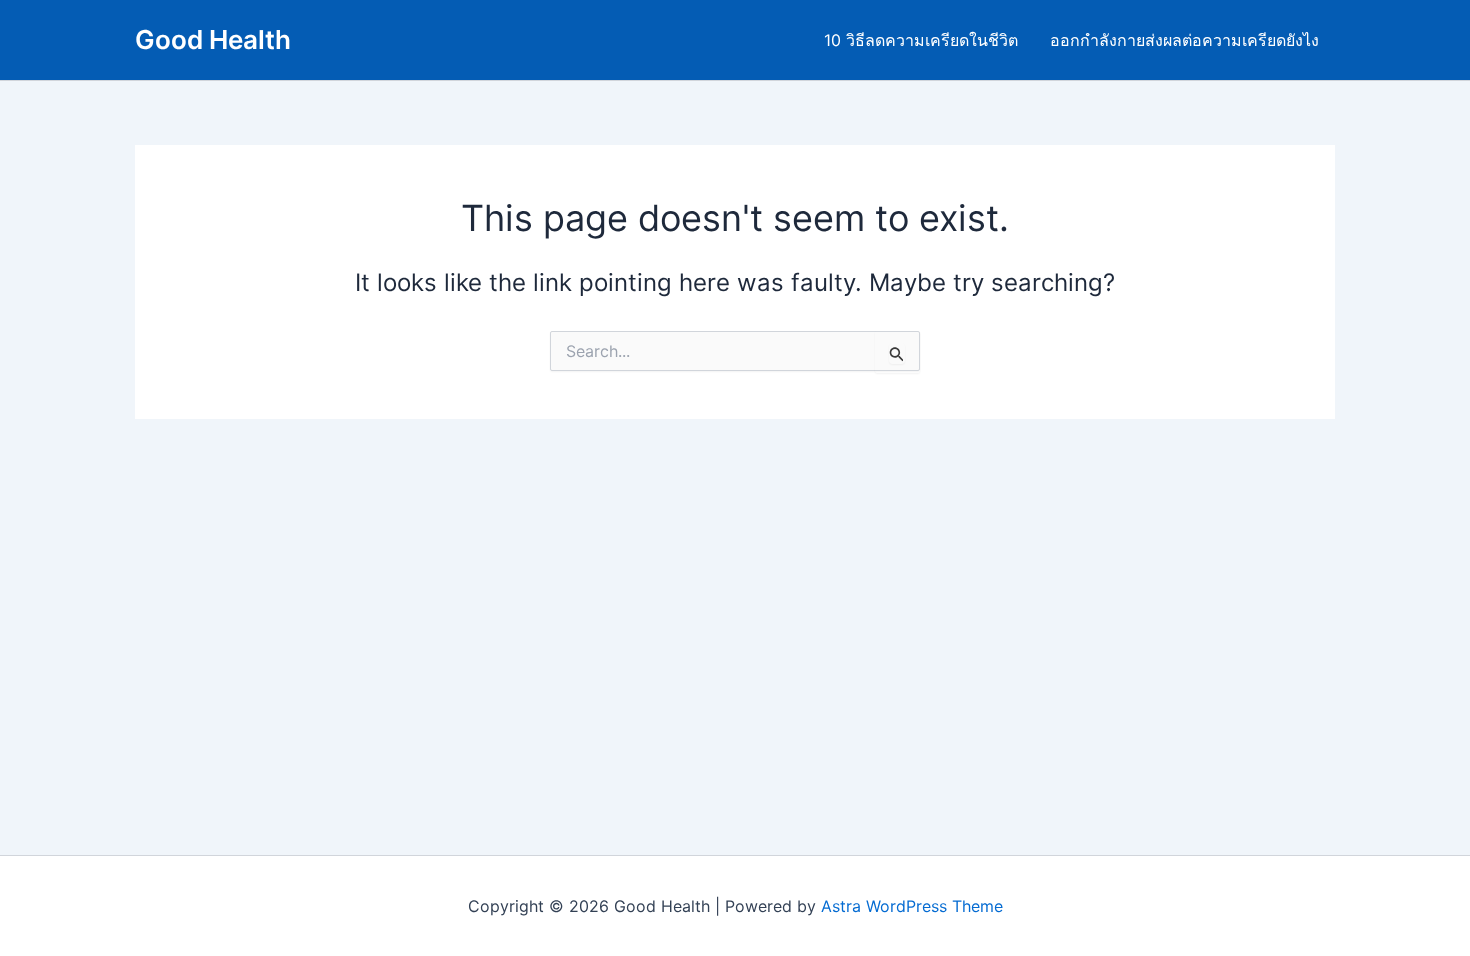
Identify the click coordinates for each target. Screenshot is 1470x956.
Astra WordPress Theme (912, 906)
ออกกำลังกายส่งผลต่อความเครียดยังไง (1184, 40)
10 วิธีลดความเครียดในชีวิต (921, 40)
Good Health (213, 39)
